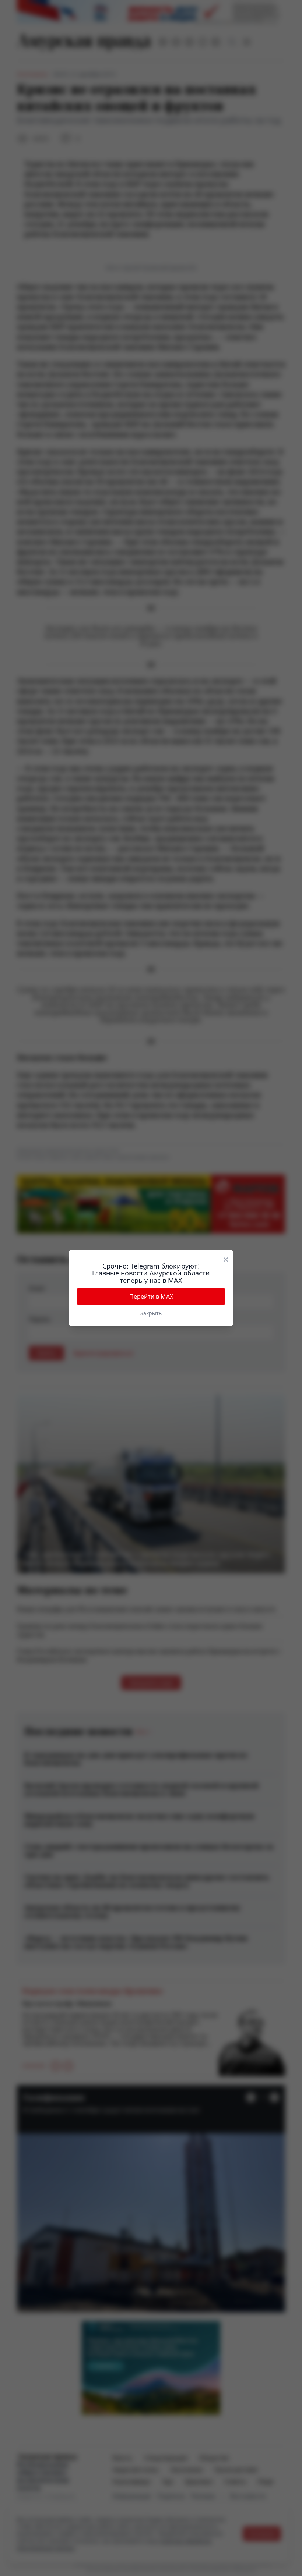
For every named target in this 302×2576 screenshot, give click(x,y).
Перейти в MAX (151, 1296)
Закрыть (151, 1313)
